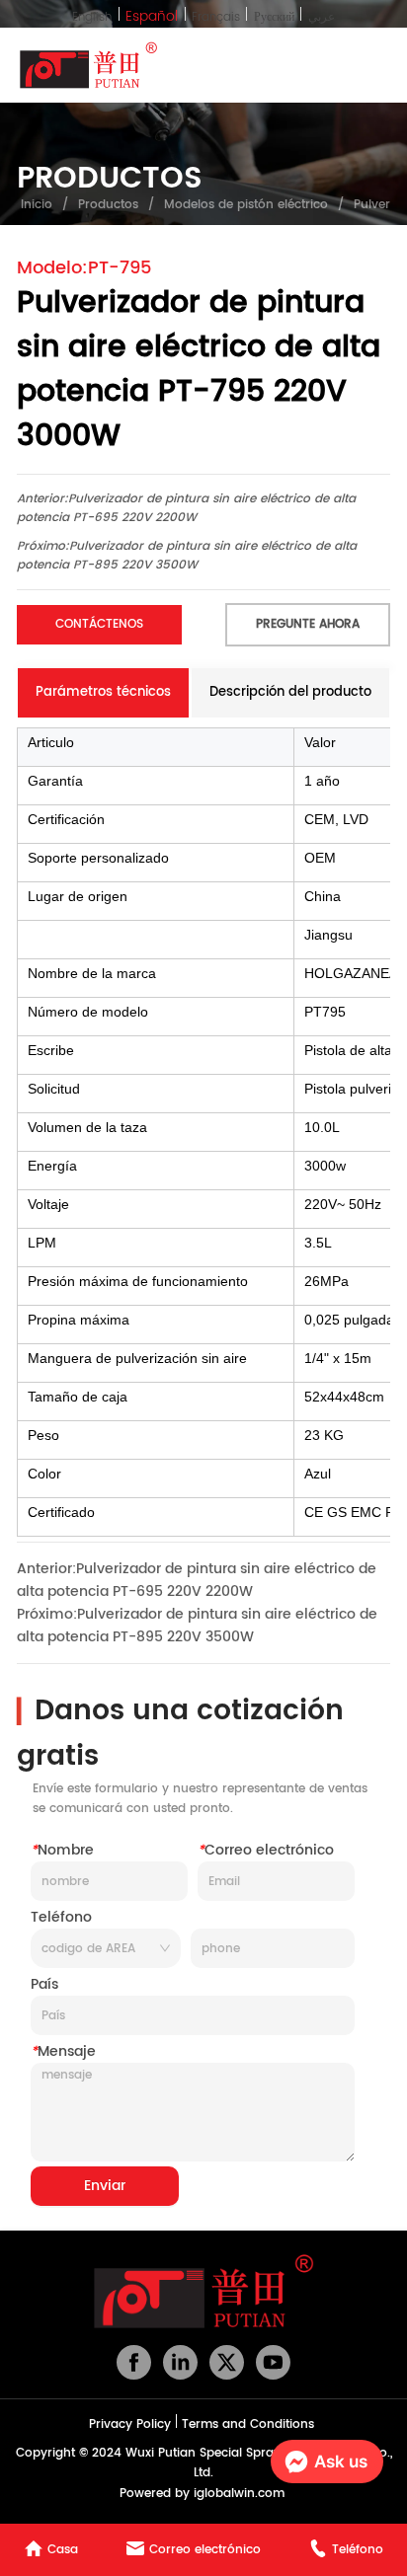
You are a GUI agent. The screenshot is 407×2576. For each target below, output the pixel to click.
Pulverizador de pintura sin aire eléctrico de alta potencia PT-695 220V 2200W (186, 508)
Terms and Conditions (248, 2424)
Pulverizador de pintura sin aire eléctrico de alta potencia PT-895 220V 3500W (187, 556)
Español (152, 16)
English (92, 17)
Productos (108, 205)
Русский (274, 17)
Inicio (37, 205)
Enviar (105, 2186)
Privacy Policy (130, 2424)
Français (216, 17)
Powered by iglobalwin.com (202, 2494)
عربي (322, 17)
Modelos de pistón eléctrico (246, 205)
